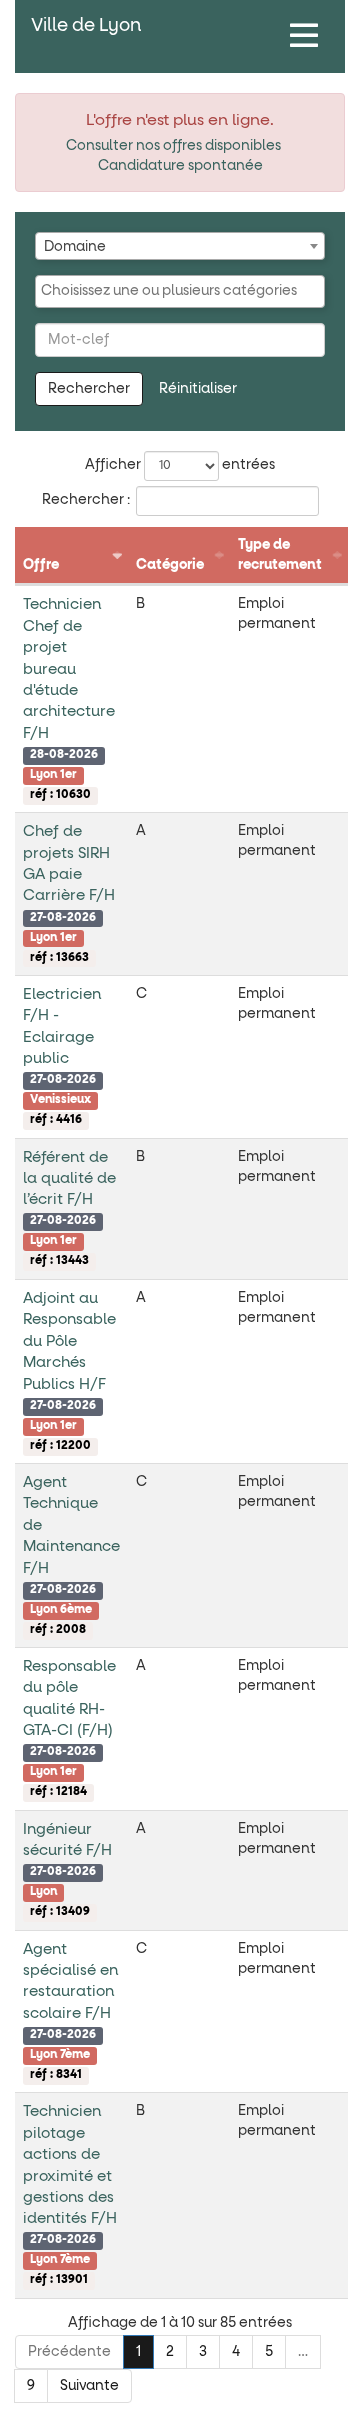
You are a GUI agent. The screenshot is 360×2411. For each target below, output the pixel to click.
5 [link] (269, 2352)
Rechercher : (86, 500)
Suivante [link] (89, 2386)
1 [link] (138, 2352)
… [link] (303, 2352)
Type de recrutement (280, 555)
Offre (41, 565)
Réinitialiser (198, 389)
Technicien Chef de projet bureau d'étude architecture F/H (69, 669)
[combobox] (180, 246)
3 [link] (203, 2352)
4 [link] (236, 2352)
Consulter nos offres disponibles (173, 146)
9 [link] (31, 2386)
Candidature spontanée (180, 166)
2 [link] (170, 2352)
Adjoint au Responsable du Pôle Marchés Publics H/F (69, 1341)
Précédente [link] (69, 2352)
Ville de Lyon (86, 26)
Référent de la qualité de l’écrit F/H (69, 1179)
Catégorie (170, 565)
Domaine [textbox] (75, 247)
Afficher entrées (180, 465)
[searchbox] (180, 291)
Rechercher (89, 389)
